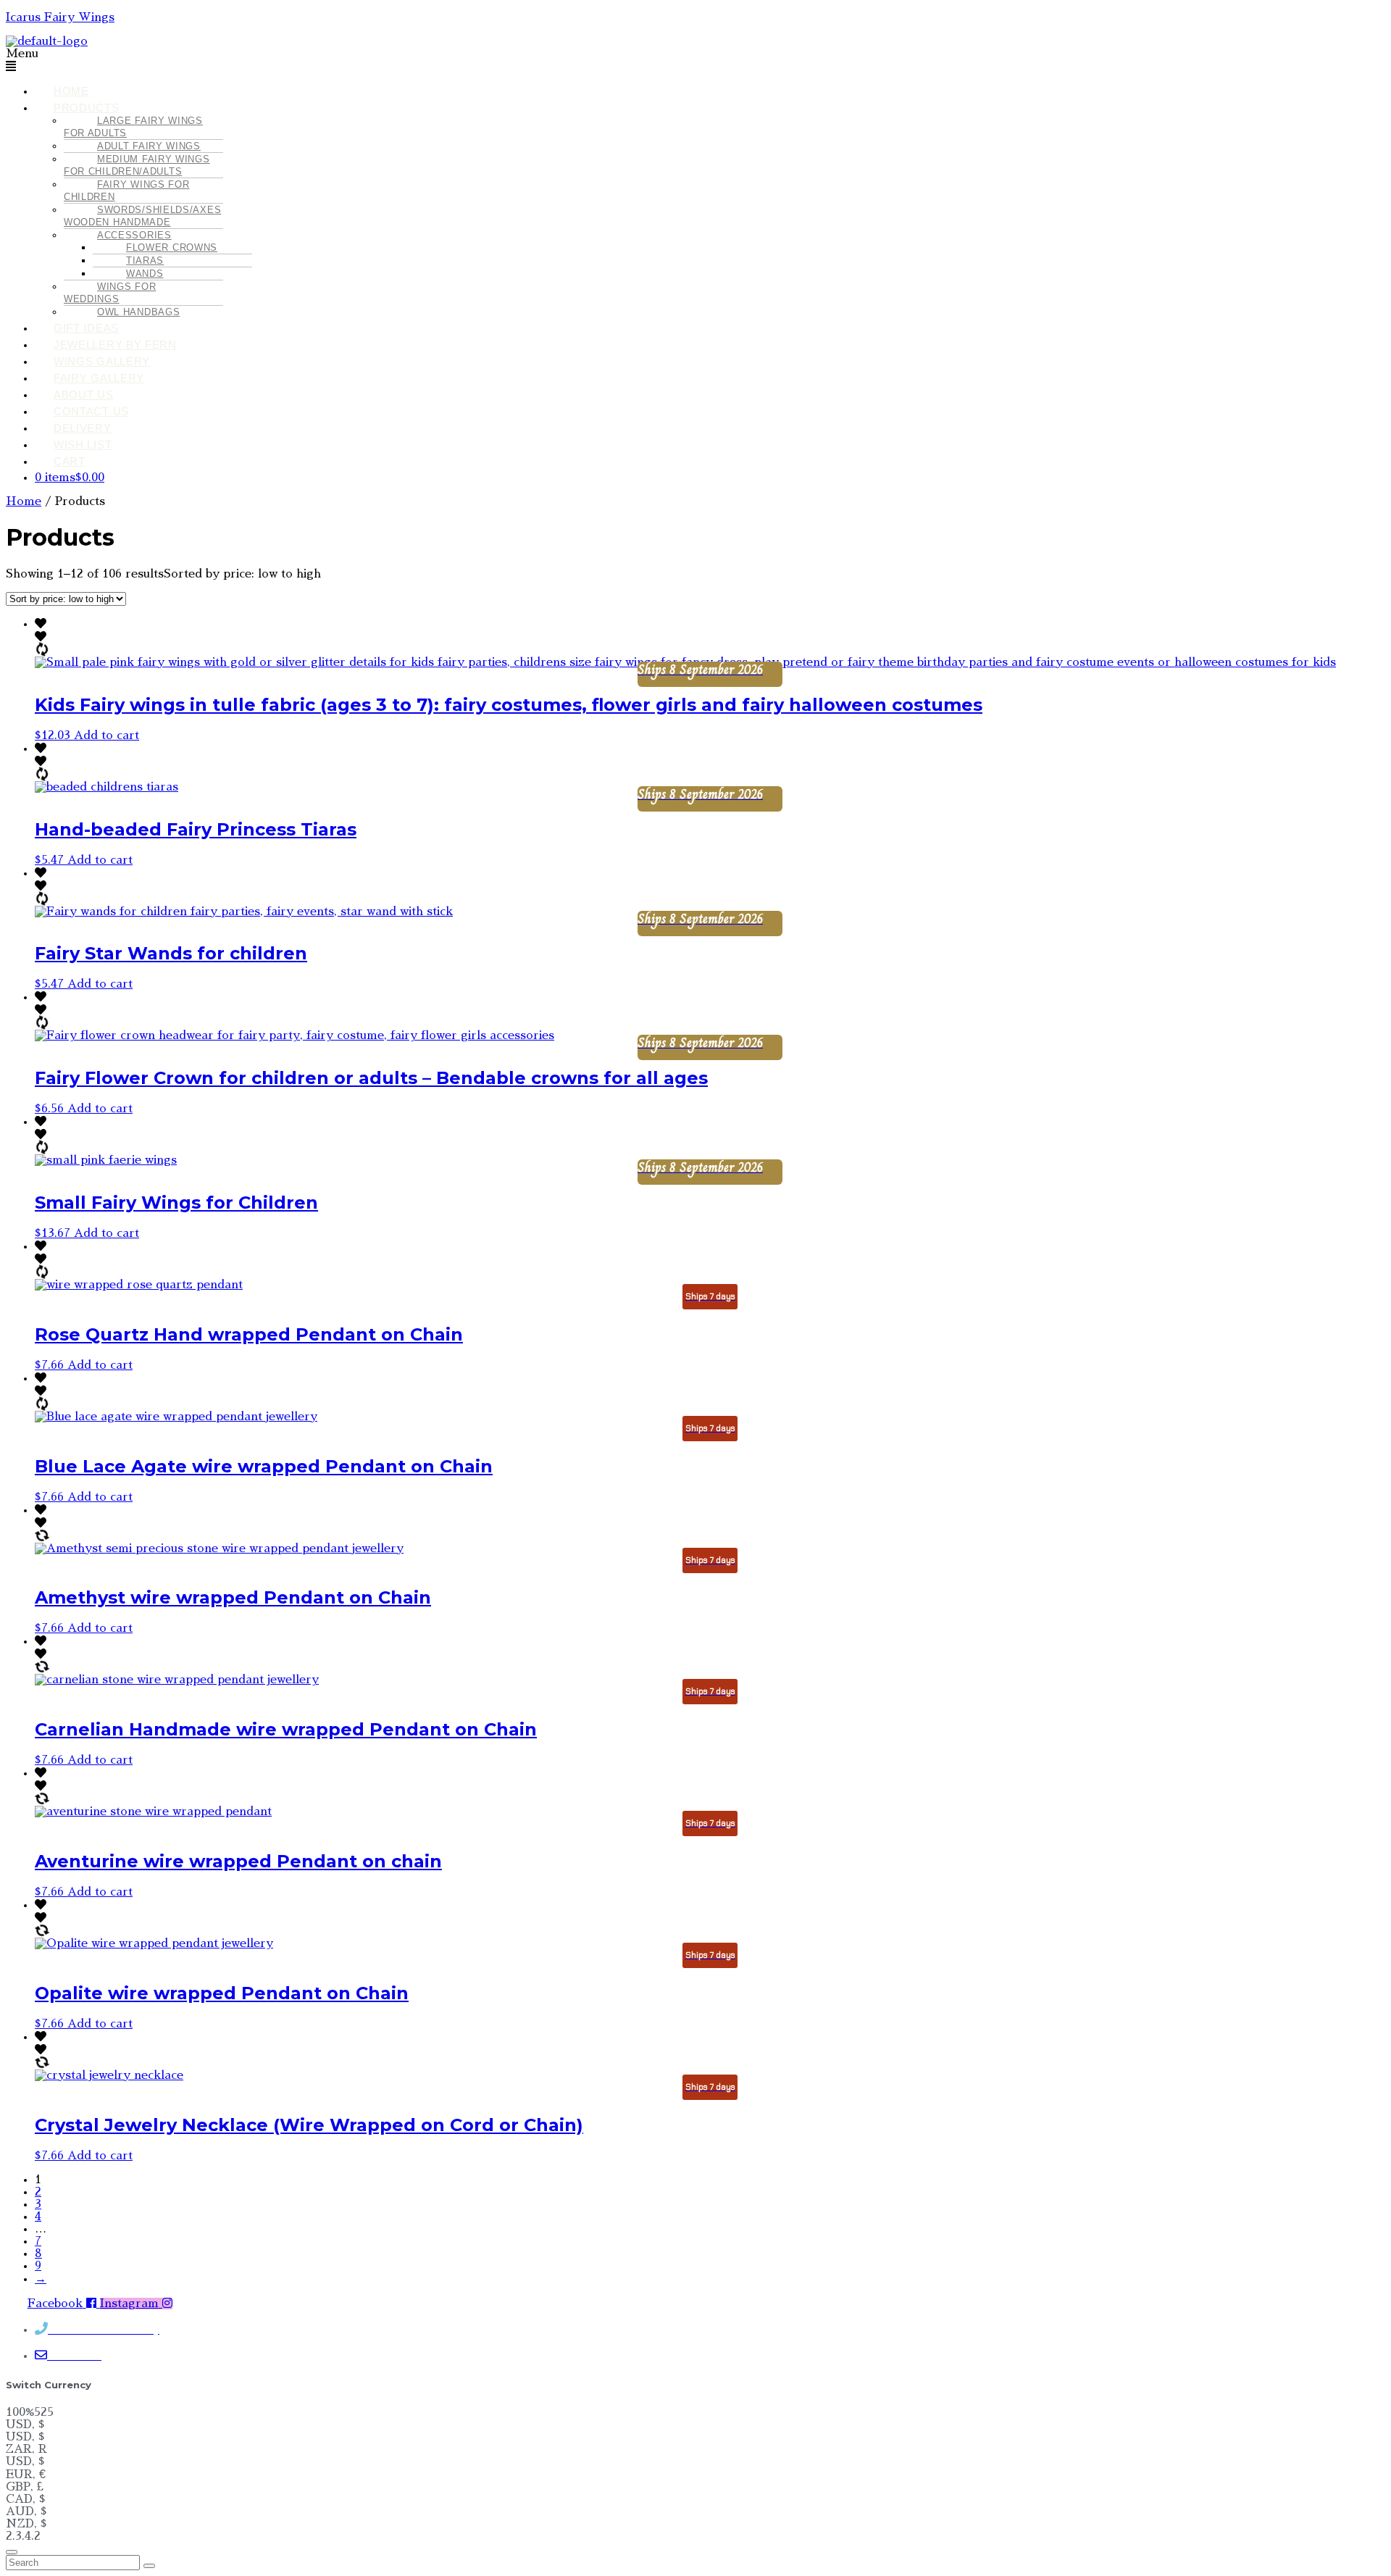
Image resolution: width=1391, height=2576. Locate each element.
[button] (562, 61)
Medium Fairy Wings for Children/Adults (137, 165)
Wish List (83, 445)
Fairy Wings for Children (127, 191)
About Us (84, 395)
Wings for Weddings (110, 293)
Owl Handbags (138, 312)
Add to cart (106, 735)
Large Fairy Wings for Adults (133, 127)
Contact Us (91, 411)
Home (71, 91)
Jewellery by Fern (115, 345)
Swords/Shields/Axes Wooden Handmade (142, 216)
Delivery (83, 428)
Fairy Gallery (99, 378)
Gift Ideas (86, 328)
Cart (70, 461)
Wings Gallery (102, 361)
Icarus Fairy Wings (60, 17)
